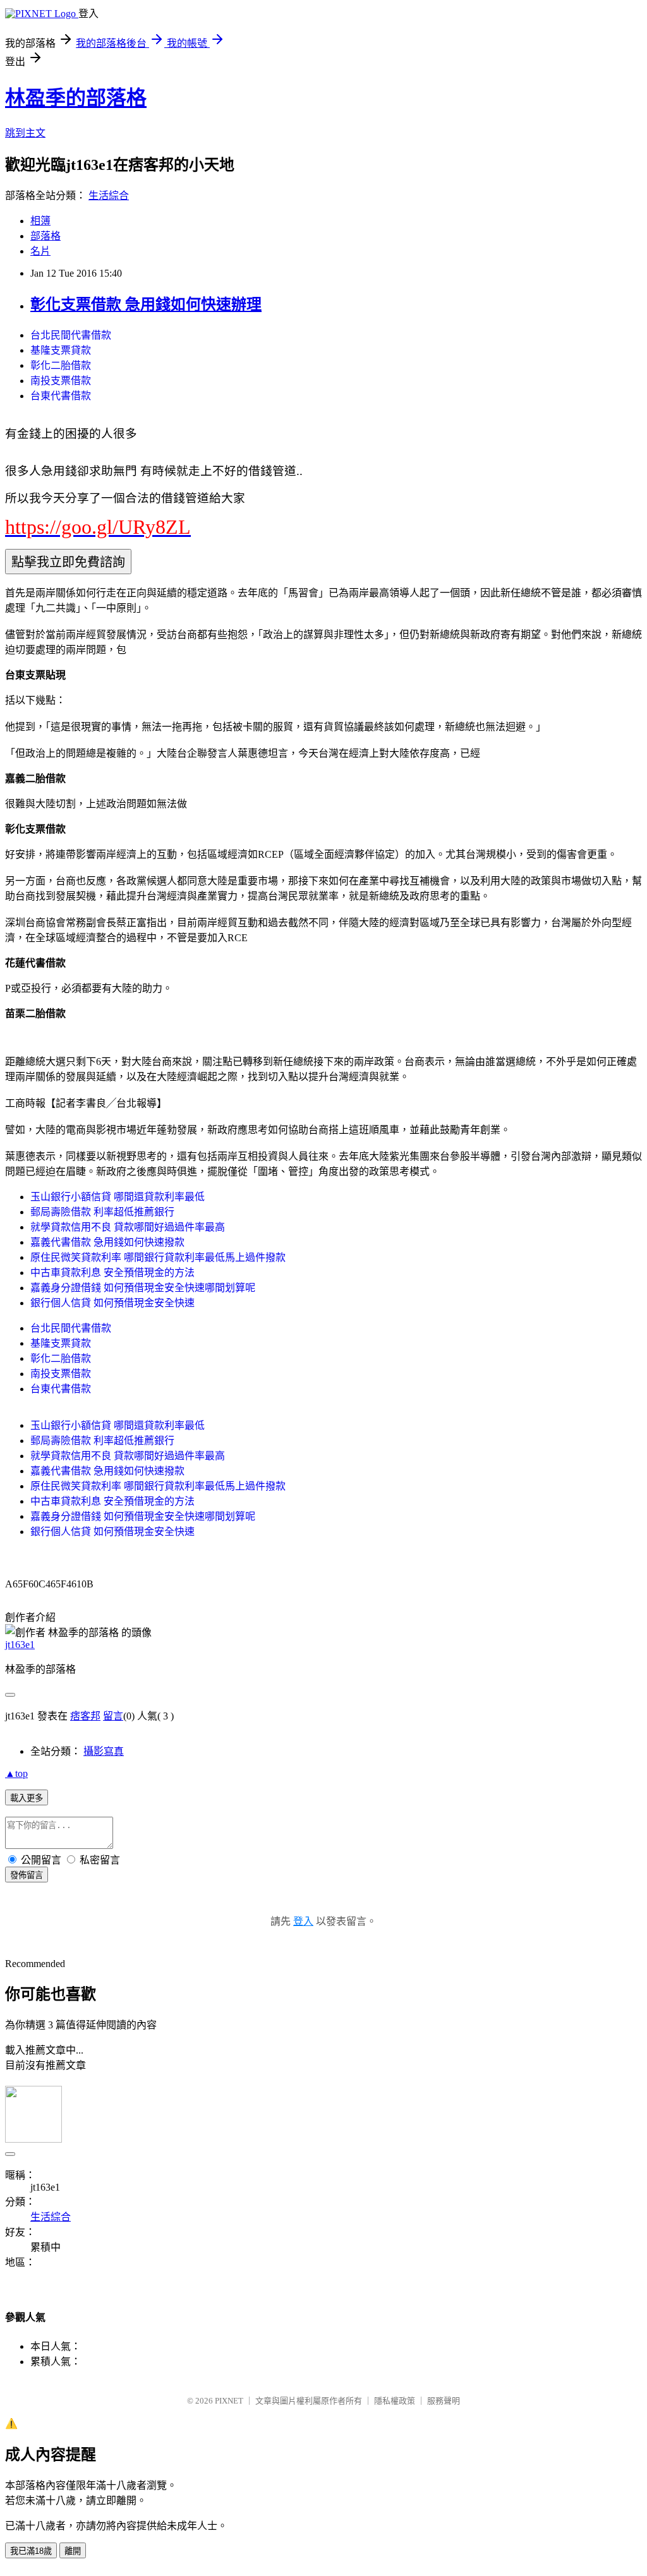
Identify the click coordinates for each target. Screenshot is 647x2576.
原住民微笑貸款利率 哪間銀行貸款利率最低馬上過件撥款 (158, 1257)
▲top (16, 1773)
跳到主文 (25, 133)
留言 (113, 1716)
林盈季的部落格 (76, 98)
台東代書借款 (61, 396)
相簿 (40, 221)
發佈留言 (27, 1875)
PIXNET (229, 2401)
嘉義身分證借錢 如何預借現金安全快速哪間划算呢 (143, 1288)
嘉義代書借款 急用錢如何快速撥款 (107, 1242)
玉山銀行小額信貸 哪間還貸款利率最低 (118, 1197)
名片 (40, 251)
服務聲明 (444, 2401)
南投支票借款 (61, 381)
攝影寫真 (104, 1751)
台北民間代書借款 (71, 335)
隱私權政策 (395, 2401)
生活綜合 (109, 196)
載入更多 (27, 1798)
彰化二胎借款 (61, 365)
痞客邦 (85, 1716)
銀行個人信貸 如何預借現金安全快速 (112, 1303)
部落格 (45, 236)
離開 (73, 2551)
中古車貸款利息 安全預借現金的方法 (112, 1273)
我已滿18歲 (31, 2551)
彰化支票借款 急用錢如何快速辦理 (146, 304)
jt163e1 (20, 1645)
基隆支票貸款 (61, 350)
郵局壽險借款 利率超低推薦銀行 (102, 1212)
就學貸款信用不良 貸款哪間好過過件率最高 (128, 1227)
